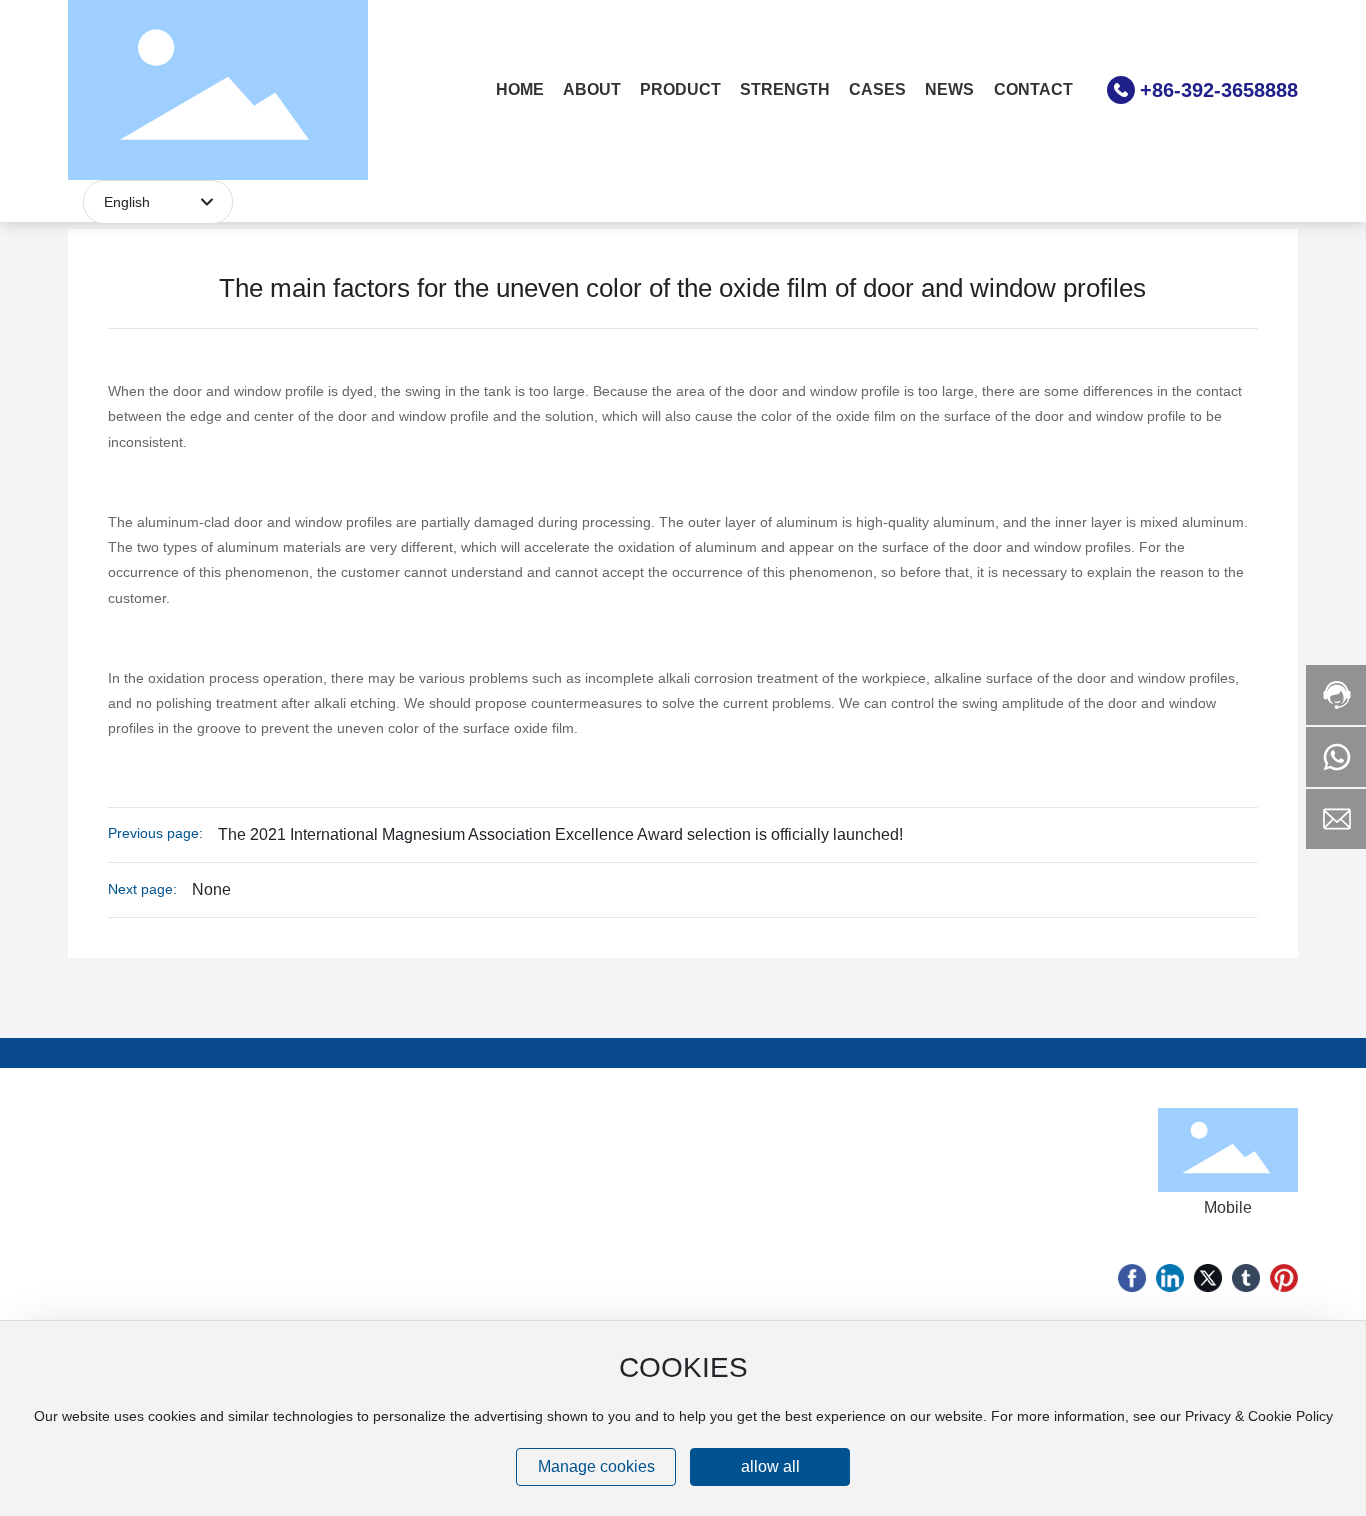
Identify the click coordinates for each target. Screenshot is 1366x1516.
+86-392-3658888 (1219, 90)
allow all (770, 1466)
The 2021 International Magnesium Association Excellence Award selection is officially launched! (560, 834)
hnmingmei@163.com (852, 1217)
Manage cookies (596, 1466)
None (211, 889)
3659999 (943, 1189)
